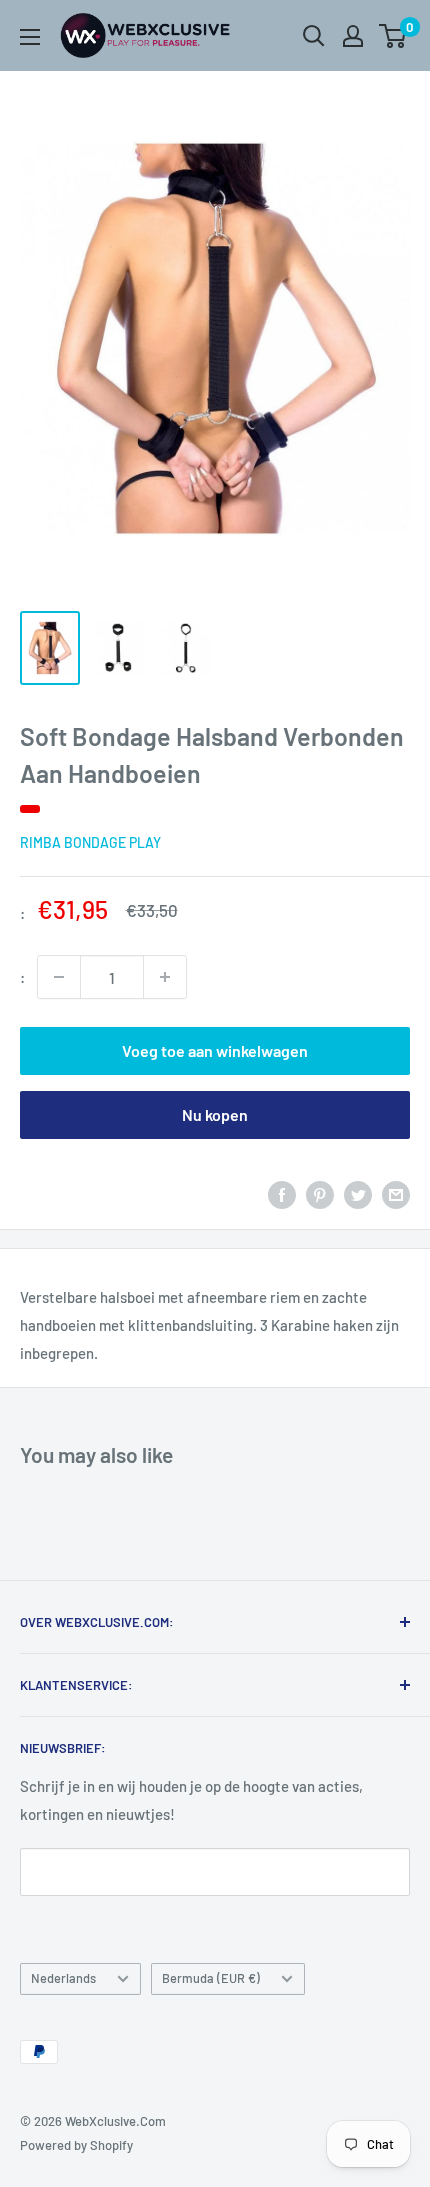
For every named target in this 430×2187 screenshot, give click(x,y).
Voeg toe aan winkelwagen (215, 1050)
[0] (393, 36)
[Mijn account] (353, 36)
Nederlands (63, 1978)
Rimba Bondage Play (90, 842)
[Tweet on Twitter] (358, 1194)
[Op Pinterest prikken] (320, 1194)
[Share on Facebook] (282, 1194)
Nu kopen (215, 1114)
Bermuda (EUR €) (211, 1978)
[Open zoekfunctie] (314, 36)
